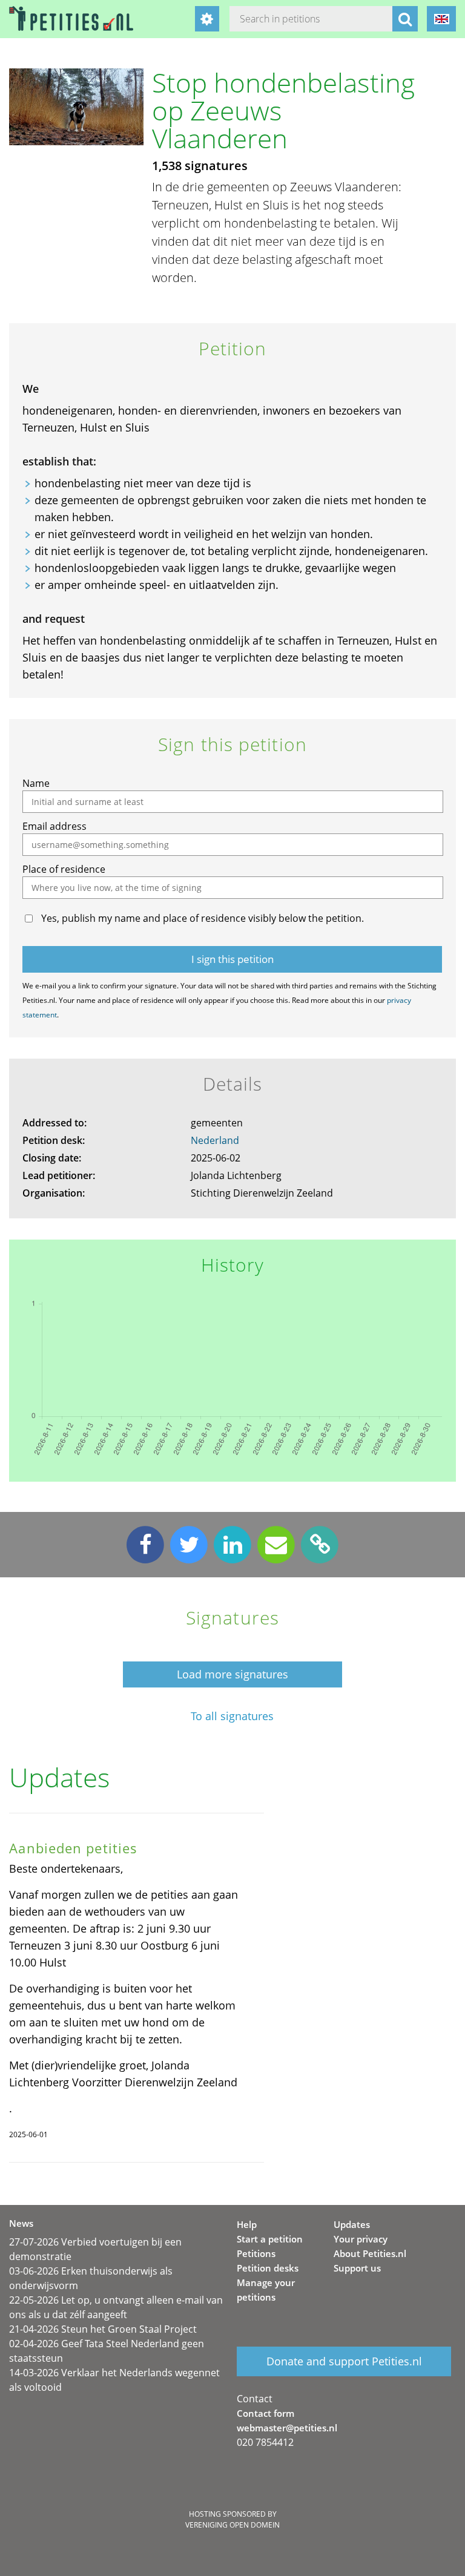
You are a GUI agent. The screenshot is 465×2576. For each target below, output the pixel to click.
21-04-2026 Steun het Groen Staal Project (103, 2329)
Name (36, 783)
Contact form (265, 2413)
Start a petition (270, 2239)
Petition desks (268, 2268)
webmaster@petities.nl (287, 2428)
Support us (357, 2268)
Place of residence (64, 869)
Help (247, 2224)
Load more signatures (232, 1674)
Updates (352, 2224)
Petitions (256, 2253)
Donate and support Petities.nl (344, 2361)
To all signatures (232, 1716)
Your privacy (361, 2239)
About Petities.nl (370, 2253)
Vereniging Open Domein (232, 2525)
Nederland (215, 1140)
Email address (54, 826)
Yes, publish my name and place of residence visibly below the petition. (203, 918)
